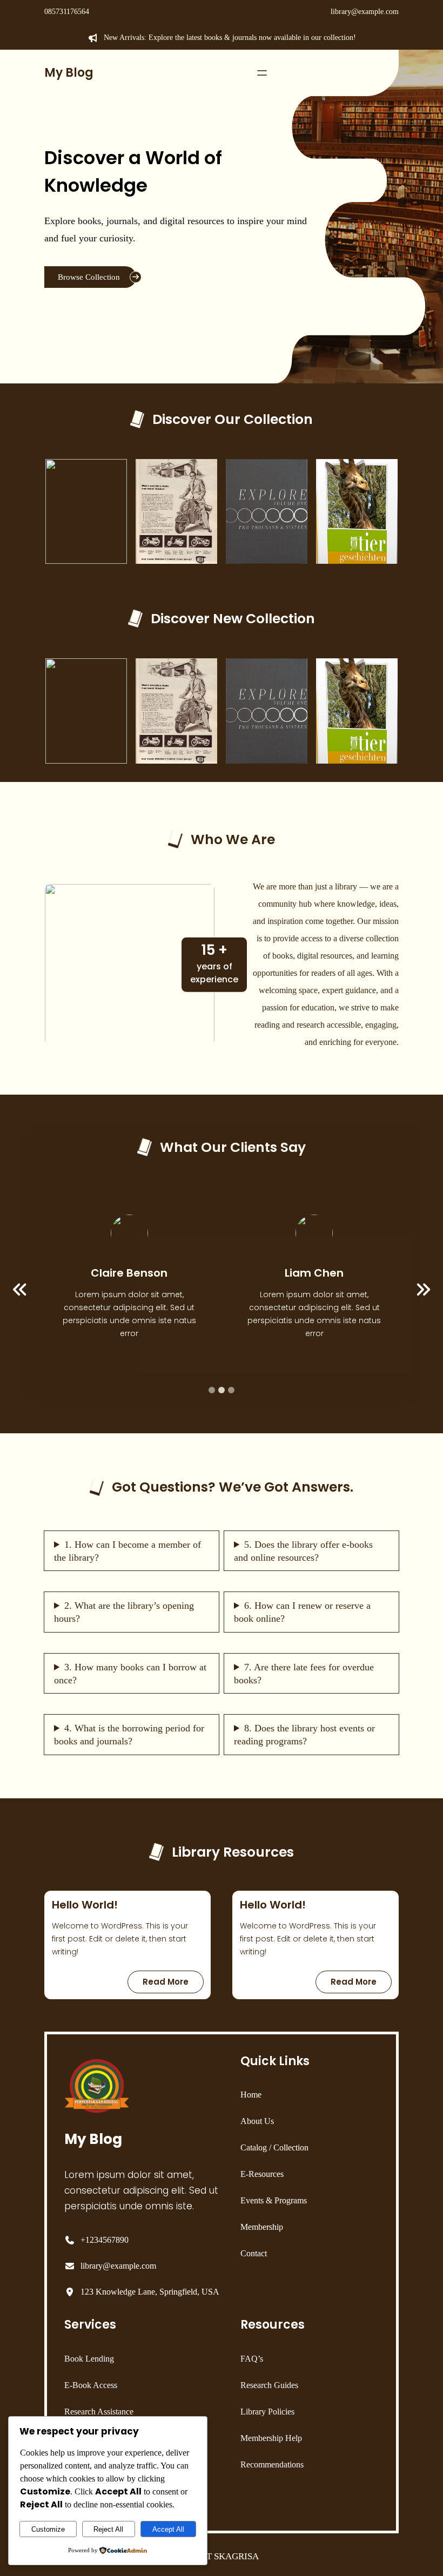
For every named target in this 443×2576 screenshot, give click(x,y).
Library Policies (267, 2412)
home (251, 2095)
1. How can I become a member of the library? (127, 1551)
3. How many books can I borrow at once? (130, 1674)
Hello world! (85, 1905)
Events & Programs (274, 2200)
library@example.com (365, 12)
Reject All (108, 2529)
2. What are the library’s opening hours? (124, 1612)
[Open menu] (262, 73)
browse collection (89, 277)
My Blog (69, 73)
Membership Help (271, 2438)
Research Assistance (99, 2412)
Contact (254, 2253)
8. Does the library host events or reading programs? (304, 1735)
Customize (48, 2529)
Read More (173, 1984)
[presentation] (20, 1290)
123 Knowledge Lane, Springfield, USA (150, 2292)
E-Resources (262, 2174)
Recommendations (272, 2464)
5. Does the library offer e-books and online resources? (303, 1551)
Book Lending (89, 2359)
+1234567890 (105, 2240)
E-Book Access (91, 2385)
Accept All (168, 2529)
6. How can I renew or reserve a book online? (302, 1612)
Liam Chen (314, 1273)
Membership (262, 2227)
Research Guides (269, 2385)
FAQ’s (252, 2359)
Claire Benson (129, 1273)
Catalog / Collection (274, 2147)
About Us (257, 2121)
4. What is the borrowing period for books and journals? (129, 1735)
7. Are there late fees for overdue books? (304, 1674)
